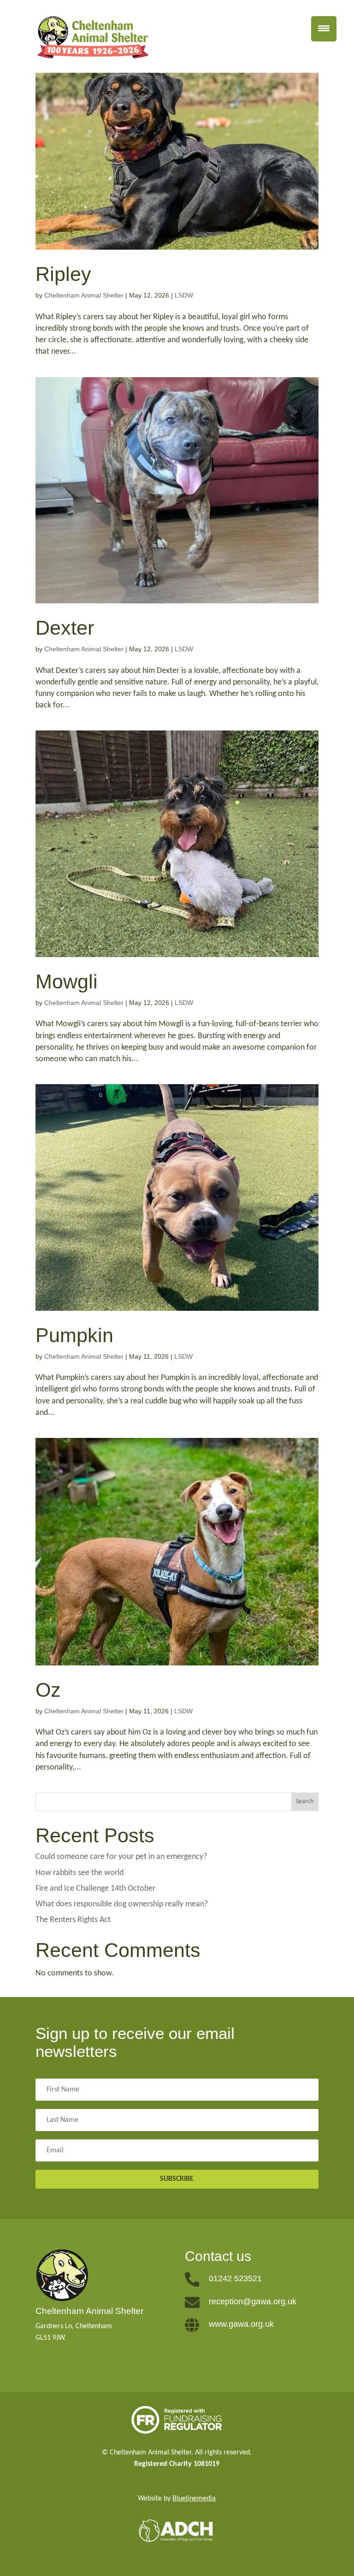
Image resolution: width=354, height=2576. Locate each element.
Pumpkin (74, 1335)
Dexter (65, 628)
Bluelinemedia (194, 2499)
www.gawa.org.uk (241, 2324)
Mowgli (67, 981)
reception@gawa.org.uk (253, 2301)
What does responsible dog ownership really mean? (122, 1904)
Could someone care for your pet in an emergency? (121, 1857)
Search (305, 1802)
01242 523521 (235, 2278)
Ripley (63, 274)
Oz (48, 1690)
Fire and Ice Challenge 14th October (95, 1889)
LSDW (184, 295)
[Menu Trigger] (324, 29)
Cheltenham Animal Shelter (84, 295)
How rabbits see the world (80, 1873)
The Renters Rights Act (73, 1920)
